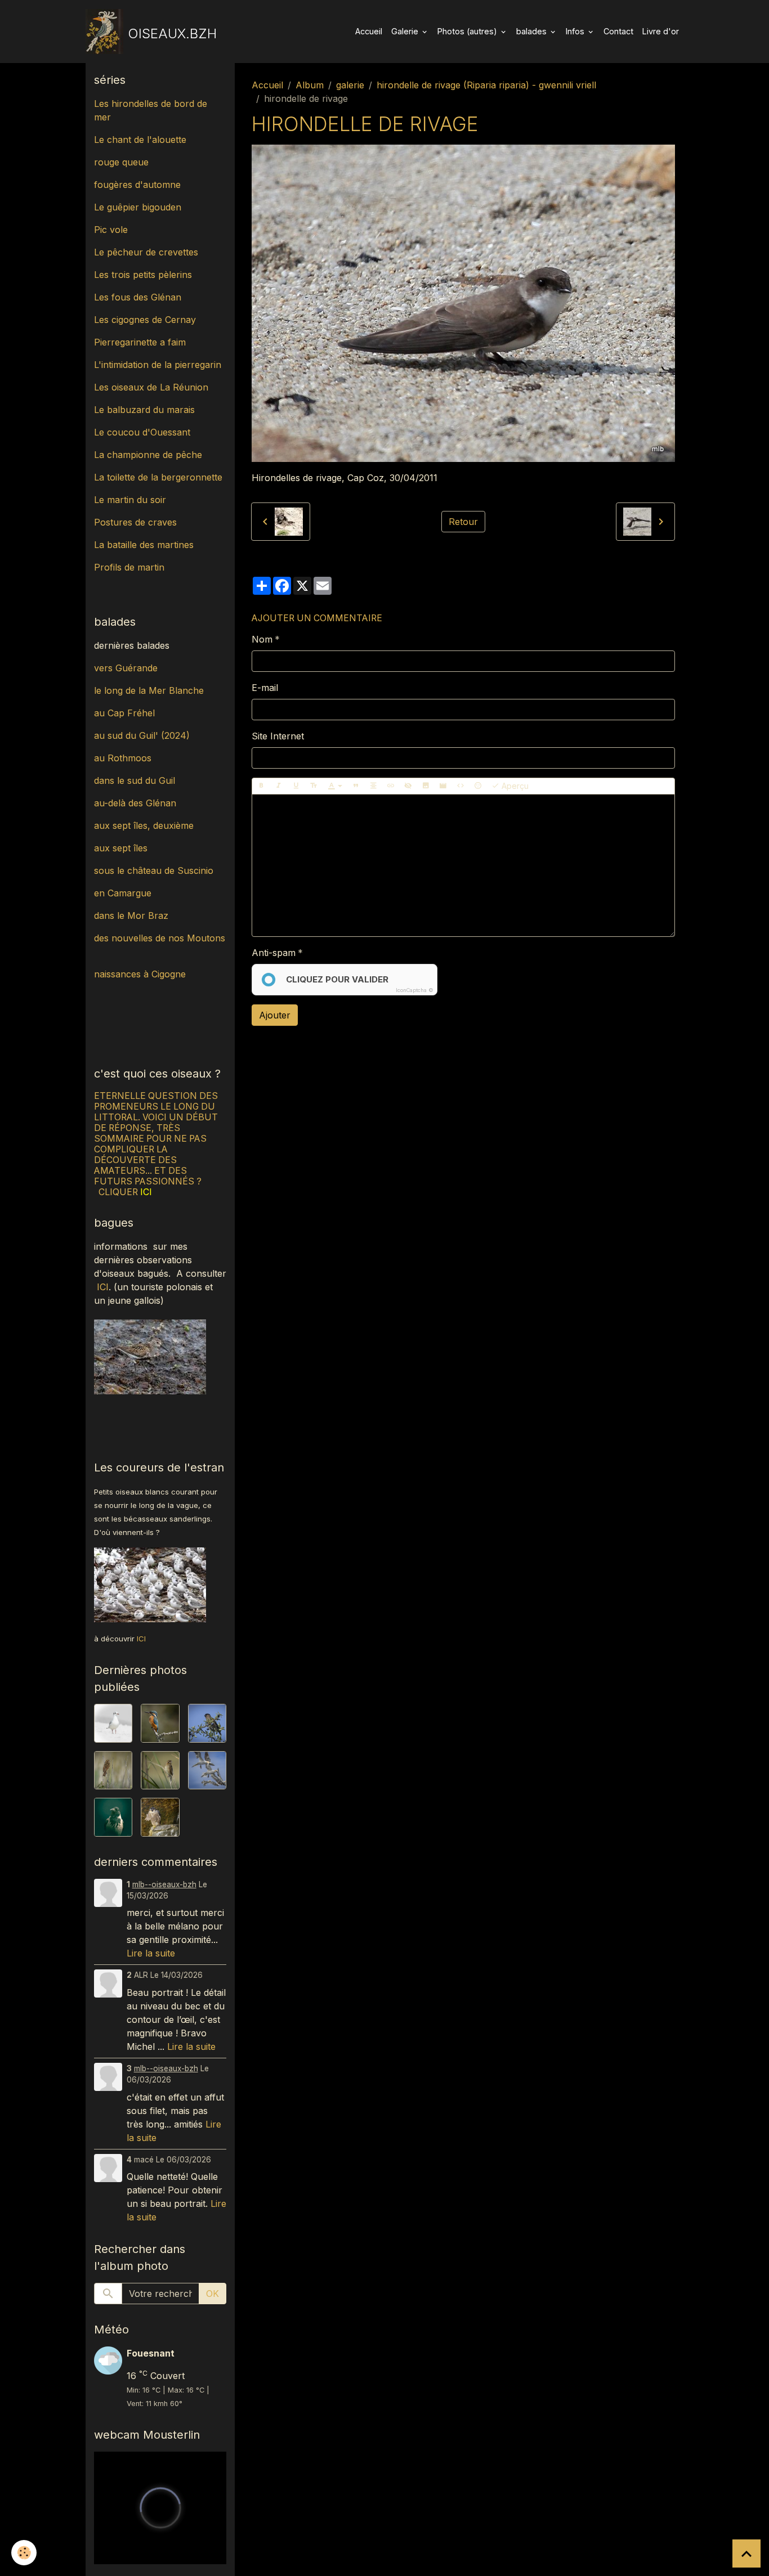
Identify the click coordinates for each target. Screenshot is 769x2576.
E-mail (265, 688)
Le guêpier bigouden (138, 207)
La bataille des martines (144, 545)
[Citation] (356, 786)
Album (310, 85)
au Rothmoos (123, 758)
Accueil (369, 31)
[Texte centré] (373, 786)
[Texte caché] (408, 786)
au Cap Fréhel (124, 713)
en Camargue (124, 893)
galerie (350, 85)
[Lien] (391, 786)
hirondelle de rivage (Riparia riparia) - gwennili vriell (486, 85)
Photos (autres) (468, 31)
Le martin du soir (130, 500)
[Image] (426, 786)
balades (533, 31)
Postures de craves (135, 522)
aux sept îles (121, 848)
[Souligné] (296, 786)
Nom (262, 639)
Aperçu (514, 786)
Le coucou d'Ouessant (142, 432)
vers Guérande (126, 668)
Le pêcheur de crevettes (146, 252)
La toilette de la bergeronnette (158, 477)
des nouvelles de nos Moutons (160, 938)
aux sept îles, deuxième (144, 825)
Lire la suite (151, 1953)
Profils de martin (129, 567)
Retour (463, 522)
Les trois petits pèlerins (143, 275)
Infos (576, 31)
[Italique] (279, 786)
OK (213, 2294)
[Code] (460, 786)
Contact (618, 31)
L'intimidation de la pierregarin (158, 365)
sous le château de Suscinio (154, 870)
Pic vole (112, 230)
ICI (103, 1287)
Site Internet (278, 736)
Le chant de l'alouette (140, 140)
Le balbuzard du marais (144, 410)
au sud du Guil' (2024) (142, 735)
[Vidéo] (443, 786)
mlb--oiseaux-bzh (164, 1884)
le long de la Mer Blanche (149, 690)
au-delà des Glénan (135, 803)
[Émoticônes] (478, 786)
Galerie (406, 31)
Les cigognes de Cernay (145, 320)
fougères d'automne (137, 185)
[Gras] (261, 786)
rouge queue (121, 162)
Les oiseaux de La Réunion (151, 387)
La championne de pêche (148, 455)
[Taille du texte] (314, 786)
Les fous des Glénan (138, 297)
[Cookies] (24, 2553)
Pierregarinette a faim (140, 342)
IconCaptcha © (415, 990)
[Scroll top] (746, 2553)
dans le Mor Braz (131, 915)
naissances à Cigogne (140, 974)
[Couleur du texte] (335, 786)
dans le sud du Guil (135, 780)
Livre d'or (661, 31)
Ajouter (275, 1015)
